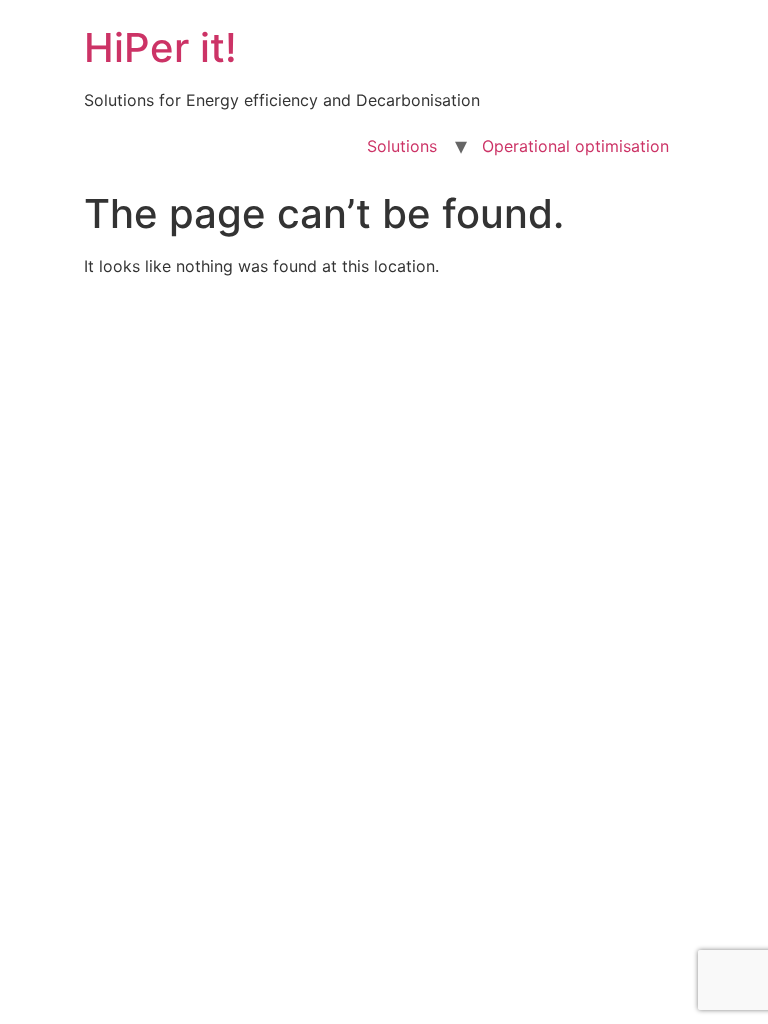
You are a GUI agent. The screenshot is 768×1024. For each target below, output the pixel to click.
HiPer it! (160, 47)
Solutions (402, 146)
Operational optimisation (575, 146)
